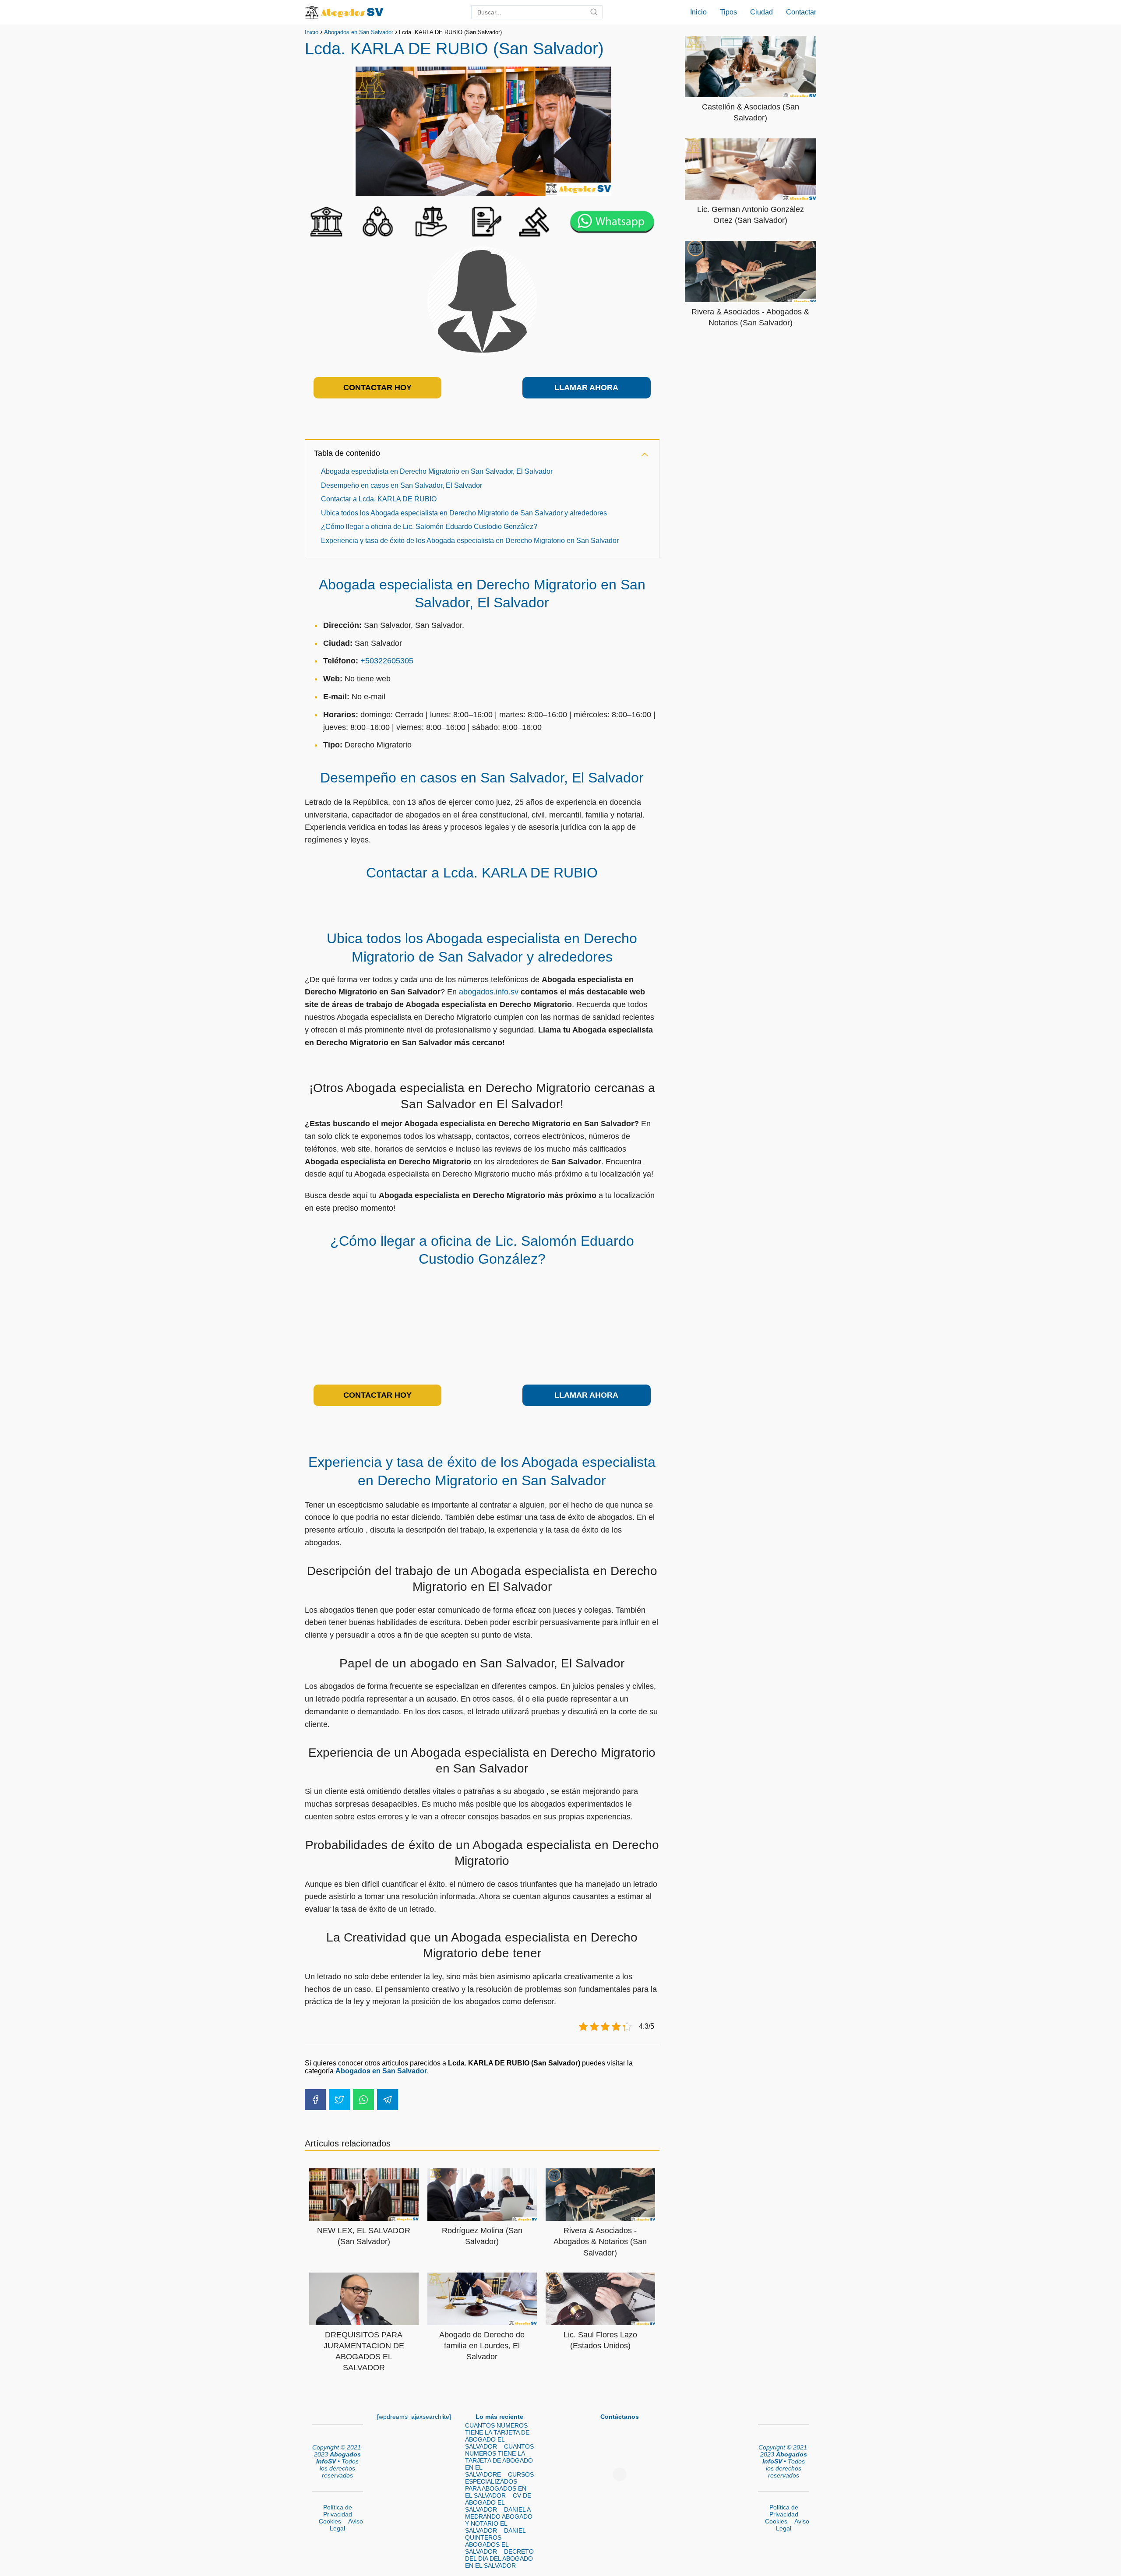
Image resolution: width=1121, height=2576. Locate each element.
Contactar (801, 12)
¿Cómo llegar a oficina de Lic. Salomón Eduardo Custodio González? (429, 527)
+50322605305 (387, 661)
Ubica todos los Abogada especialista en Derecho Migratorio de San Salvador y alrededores (464, 513)
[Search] (594, 12)
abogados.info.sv (489, 992)
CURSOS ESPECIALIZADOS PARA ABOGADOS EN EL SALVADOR (499, 2485)
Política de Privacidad (338, 2511)
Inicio (698, 12)
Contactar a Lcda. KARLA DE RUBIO (379, 499)
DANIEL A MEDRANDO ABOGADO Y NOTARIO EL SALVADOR (499, 2520)
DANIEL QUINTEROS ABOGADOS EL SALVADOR (495, 2541)
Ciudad (761, 12)
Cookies (330, 2521)
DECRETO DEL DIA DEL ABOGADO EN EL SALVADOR (499, 2558)
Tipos (728, 12)
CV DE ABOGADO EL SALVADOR (498, 2502)
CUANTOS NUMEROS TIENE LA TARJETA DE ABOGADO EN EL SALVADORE (499, 2460)
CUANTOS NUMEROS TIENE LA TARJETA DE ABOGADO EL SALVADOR (497, 2436)
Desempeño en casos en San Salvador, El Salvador (402, 485)
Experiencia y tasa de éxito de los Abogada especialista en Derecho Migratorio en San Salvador (470, 541)
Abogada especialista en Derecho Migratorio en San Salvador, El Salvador (437, 471)
